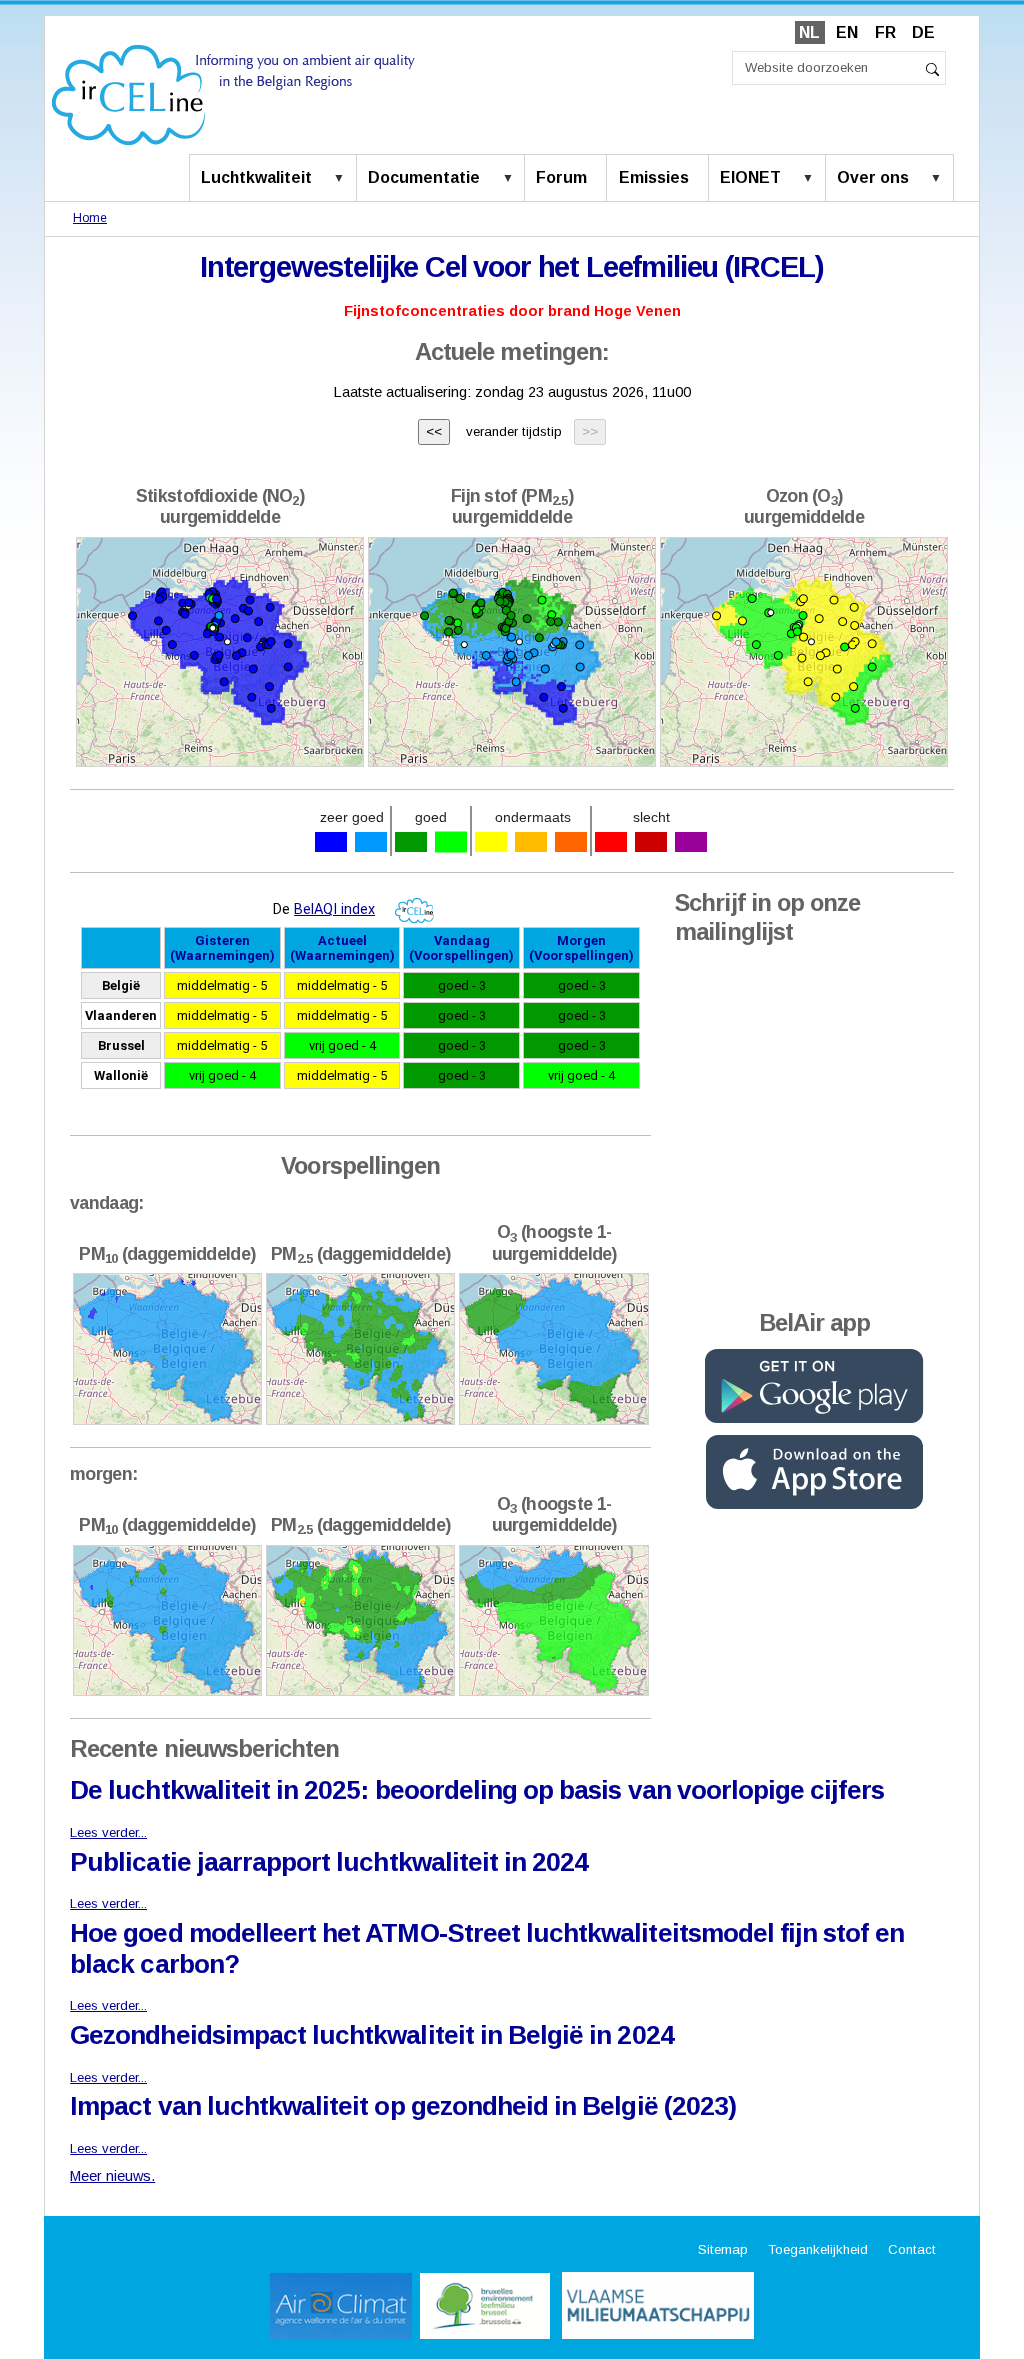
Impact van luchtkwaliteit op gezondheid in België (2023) (403, 2106)
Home (90, 218)
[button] (343, 179)
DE (923, 32)
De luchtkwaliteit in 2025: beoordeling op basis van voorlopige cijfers (476, 1790)
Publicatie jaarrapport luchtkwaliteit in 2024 (329, 1862)
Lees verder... (108, 1832)
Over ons (873, 177)
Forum (561, 177)
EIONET (750, 177)
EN (847, 32)
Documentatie (424, 177)
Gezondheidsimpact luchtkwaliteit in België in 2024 (371, 2035)
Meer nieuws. (112, 2176)
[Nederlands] (233, 93)
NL (809, 32)
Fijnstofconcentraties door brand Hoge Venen (512, 311)
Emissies (654, 177)
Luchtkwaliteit (256, 177)
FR (885, 32)
